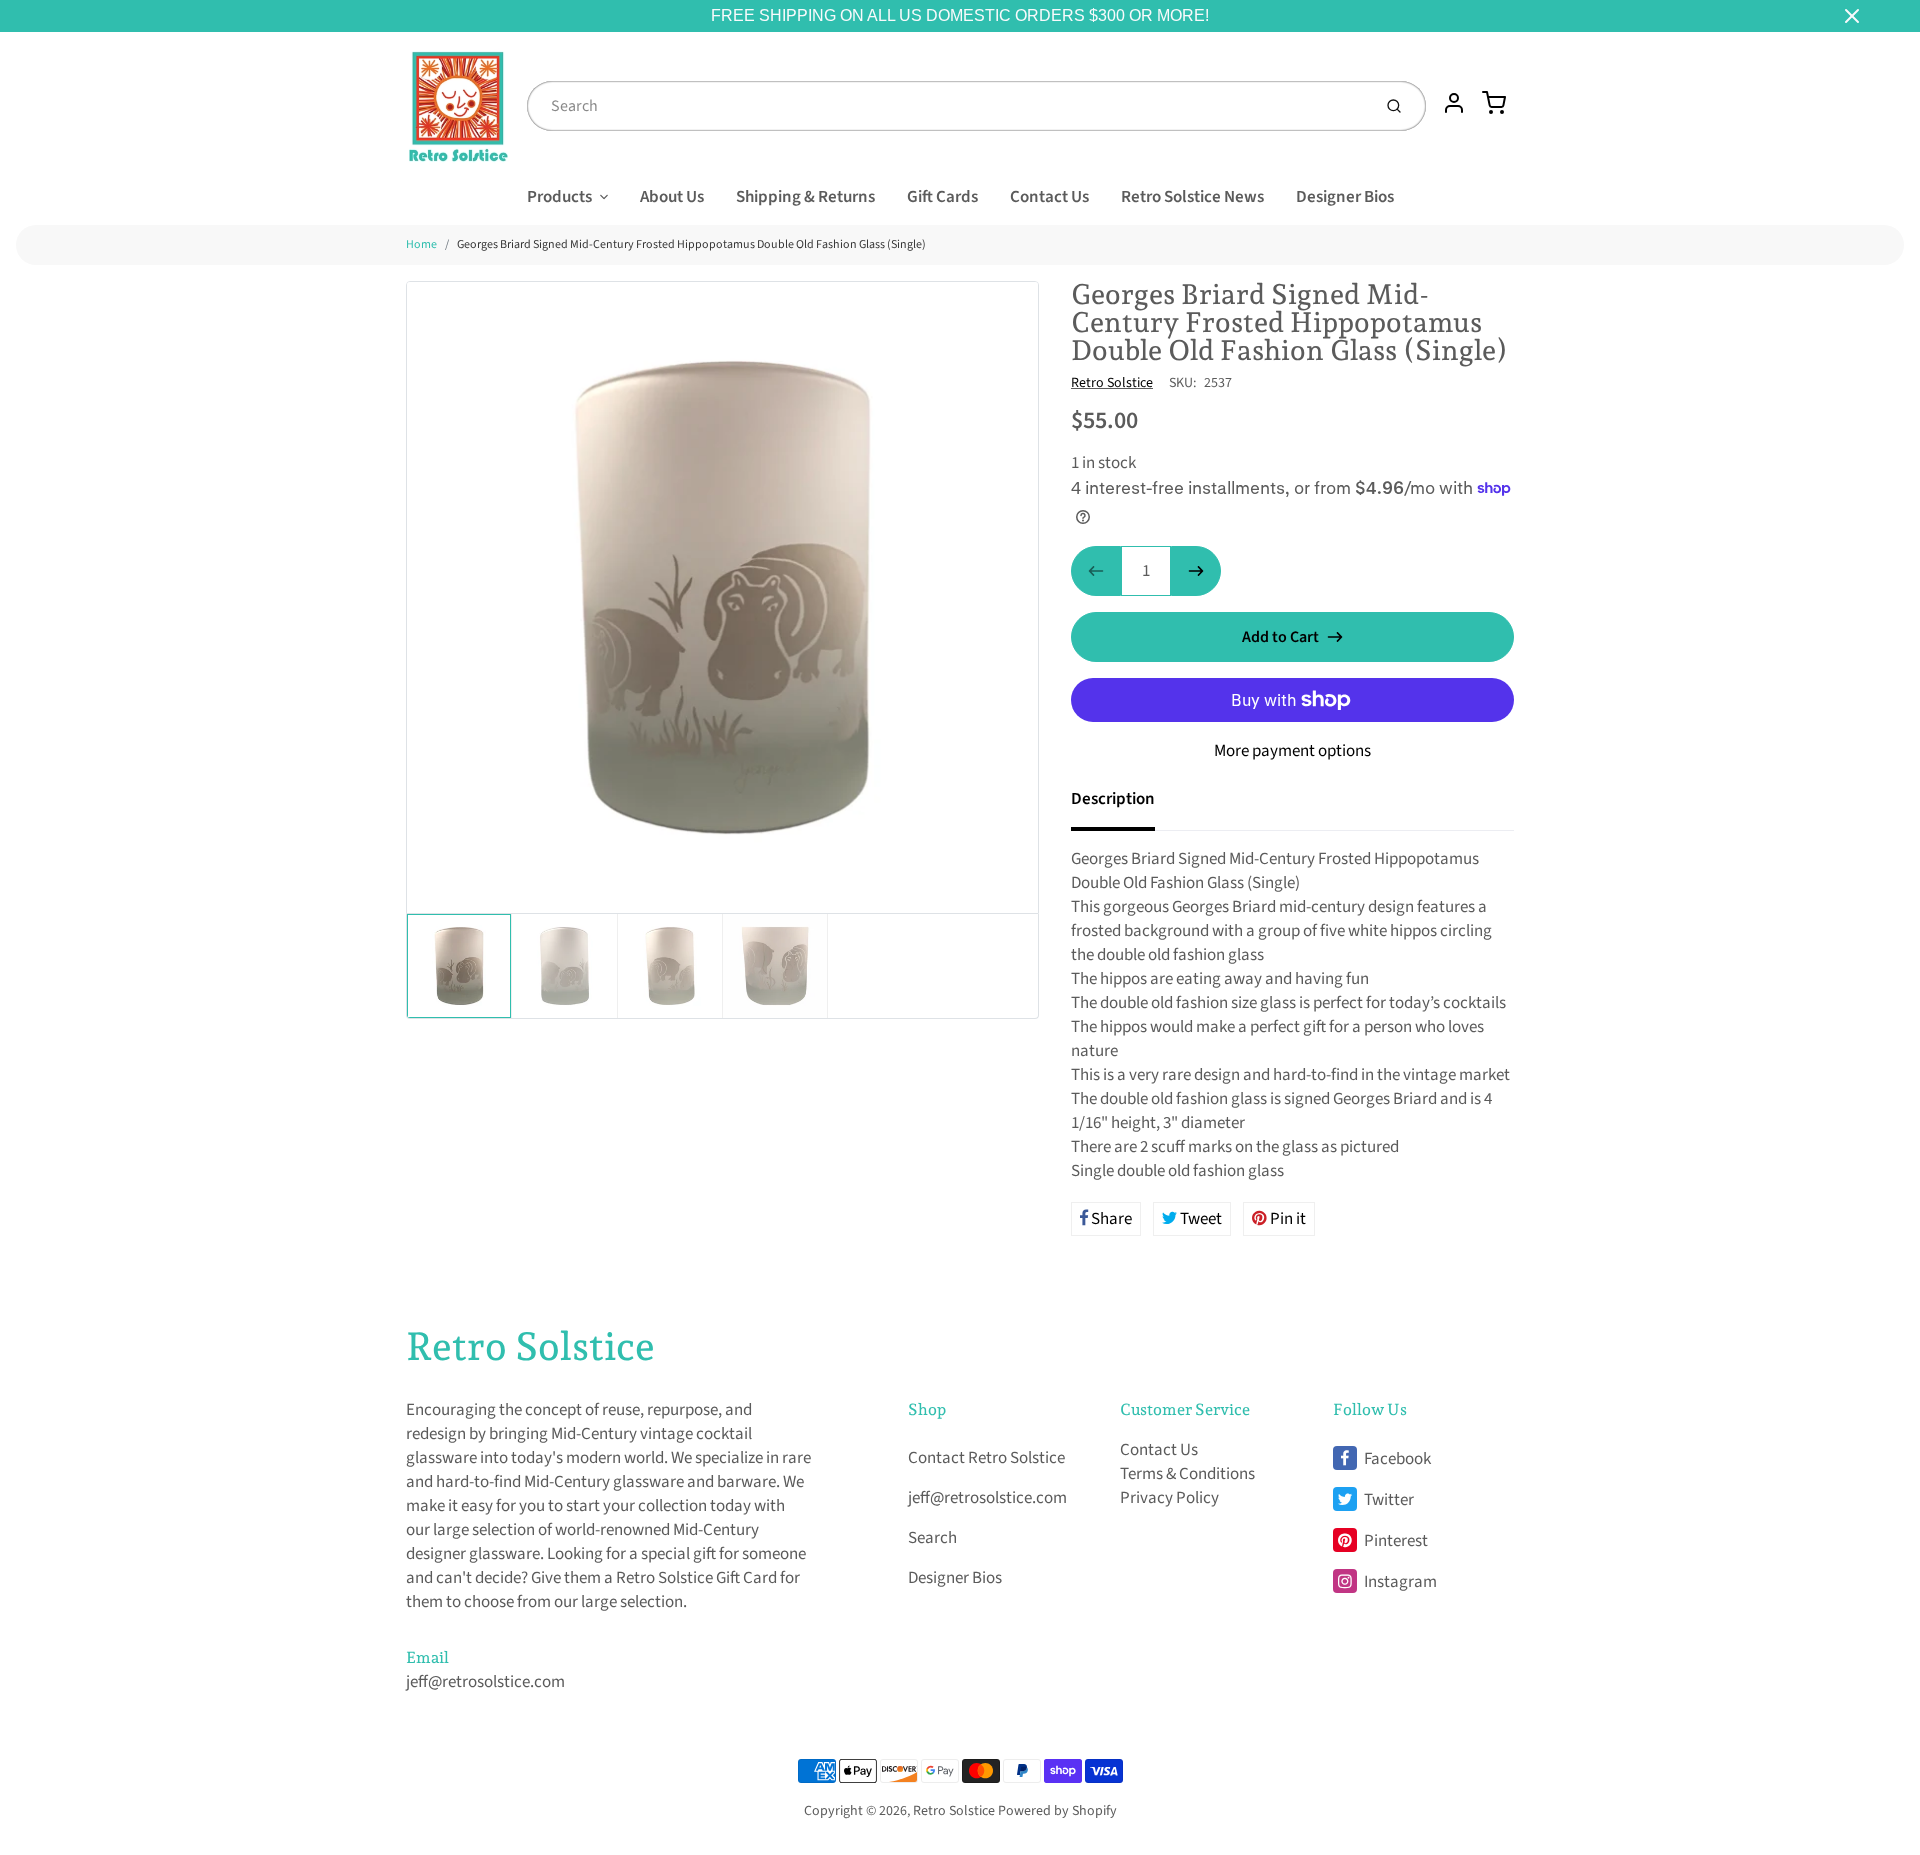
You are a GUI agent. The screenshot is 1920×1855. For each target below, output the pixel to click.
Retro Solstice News (1192, 197)
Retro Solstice (1112, 383)
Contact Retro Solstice (986, 1458)
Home (421, 244)
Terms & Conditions (1187, 1474)
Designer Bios (1345, 197)
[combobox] (947, 106)
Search (932, 1538)
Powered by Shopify (1057, 1811)
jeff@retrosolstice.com (485, 1682)
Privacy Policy (1169, 1498)
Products (559, 197)
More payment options (1292, 751)
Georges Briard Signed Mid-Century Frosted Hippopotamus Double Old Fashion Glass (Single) (691, 244)
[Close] (1852, 16)
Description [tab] (1113, 799)
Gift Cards (942, 197)
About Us (672, 197)
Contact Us (1049, 197)
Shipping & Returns (805, 197)
